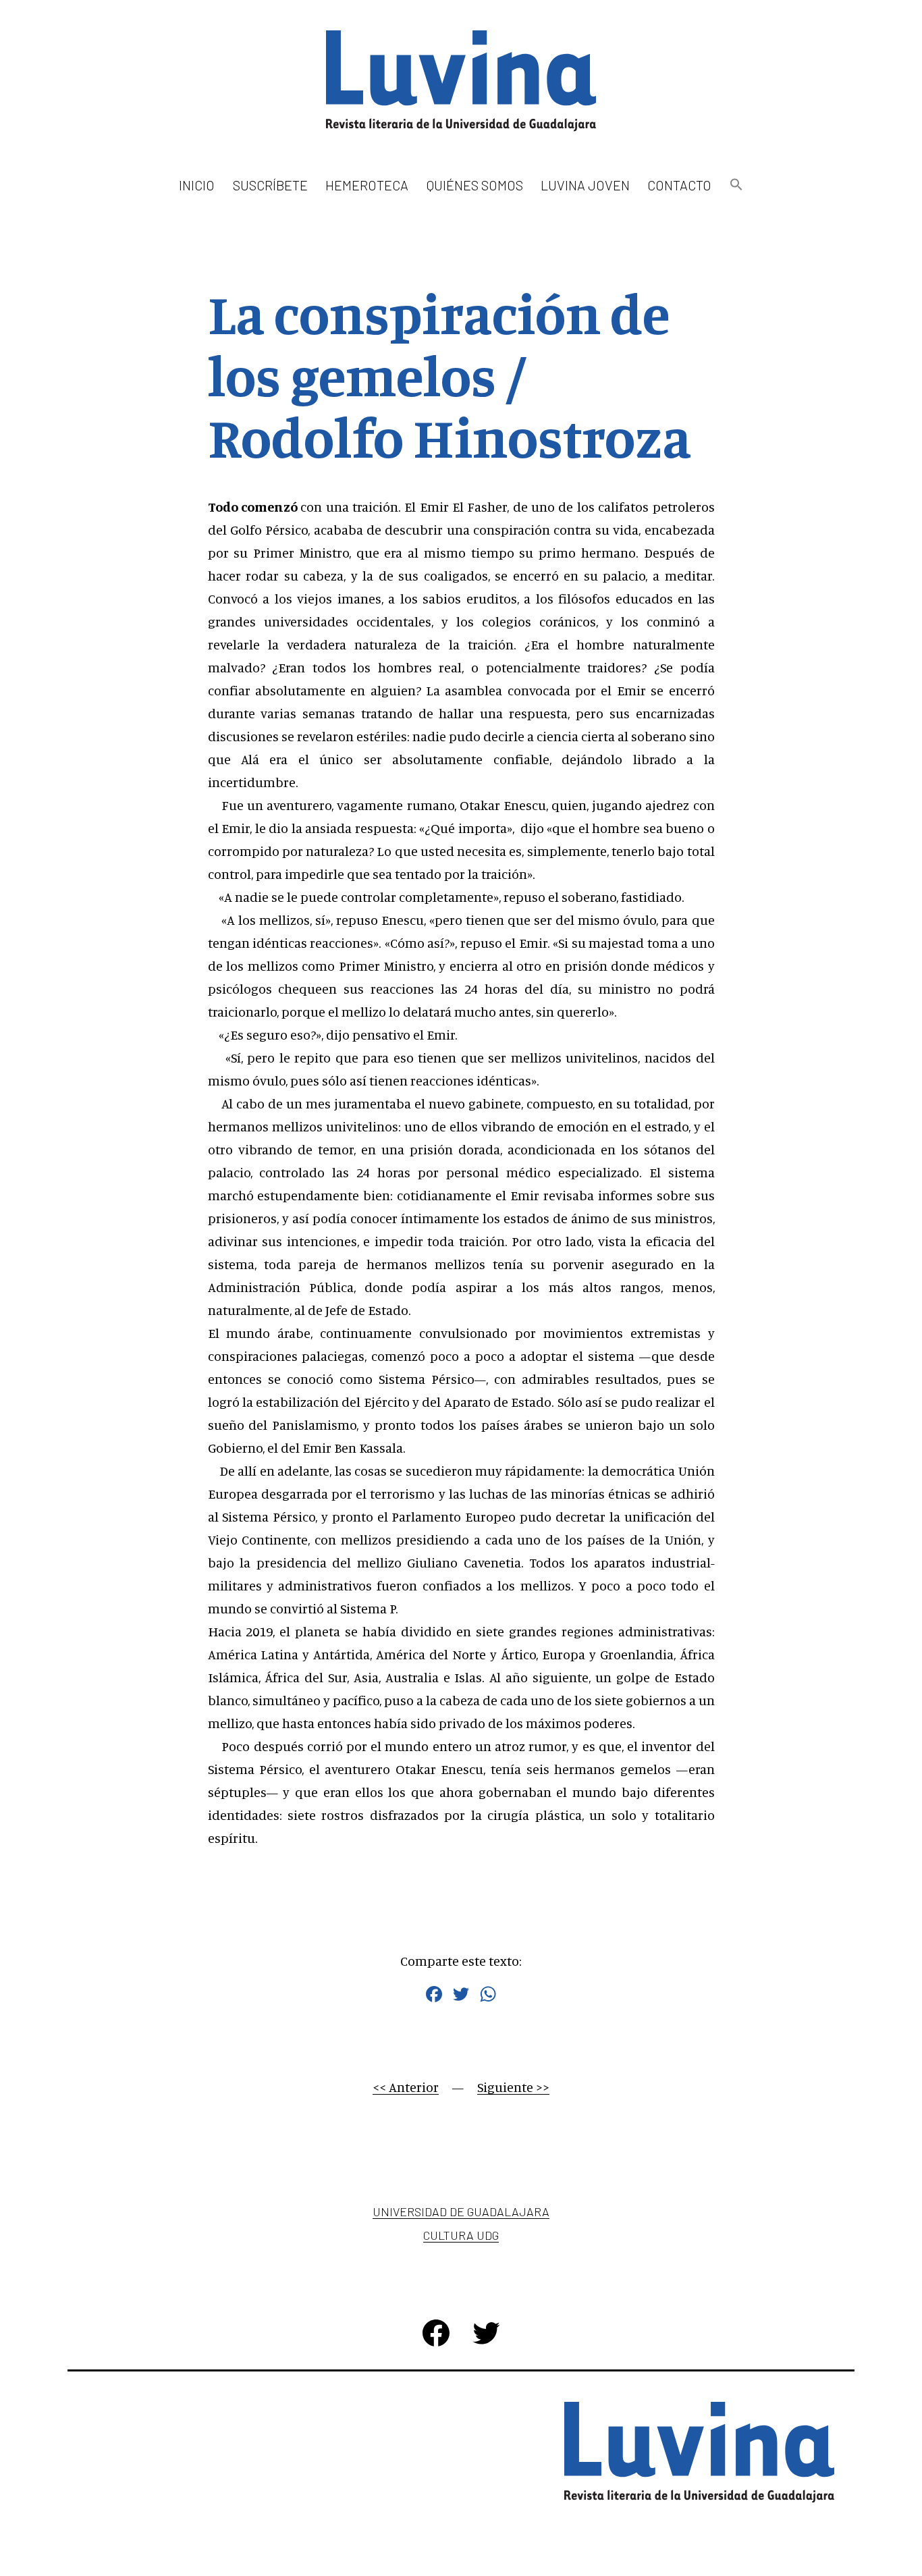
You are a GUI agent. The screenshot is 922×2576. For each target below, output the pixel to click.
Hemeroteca (367, 185)
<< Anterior (406, 2087)
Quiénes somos (475, 185)
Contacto (679, 185)
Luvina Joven (585, 185)
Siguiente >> (513, 2087)
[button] (736, 185)
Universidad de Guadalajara (461, 2211)
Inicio (197, 185)
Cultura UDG (461, 2235)
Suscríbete (270, 185)
